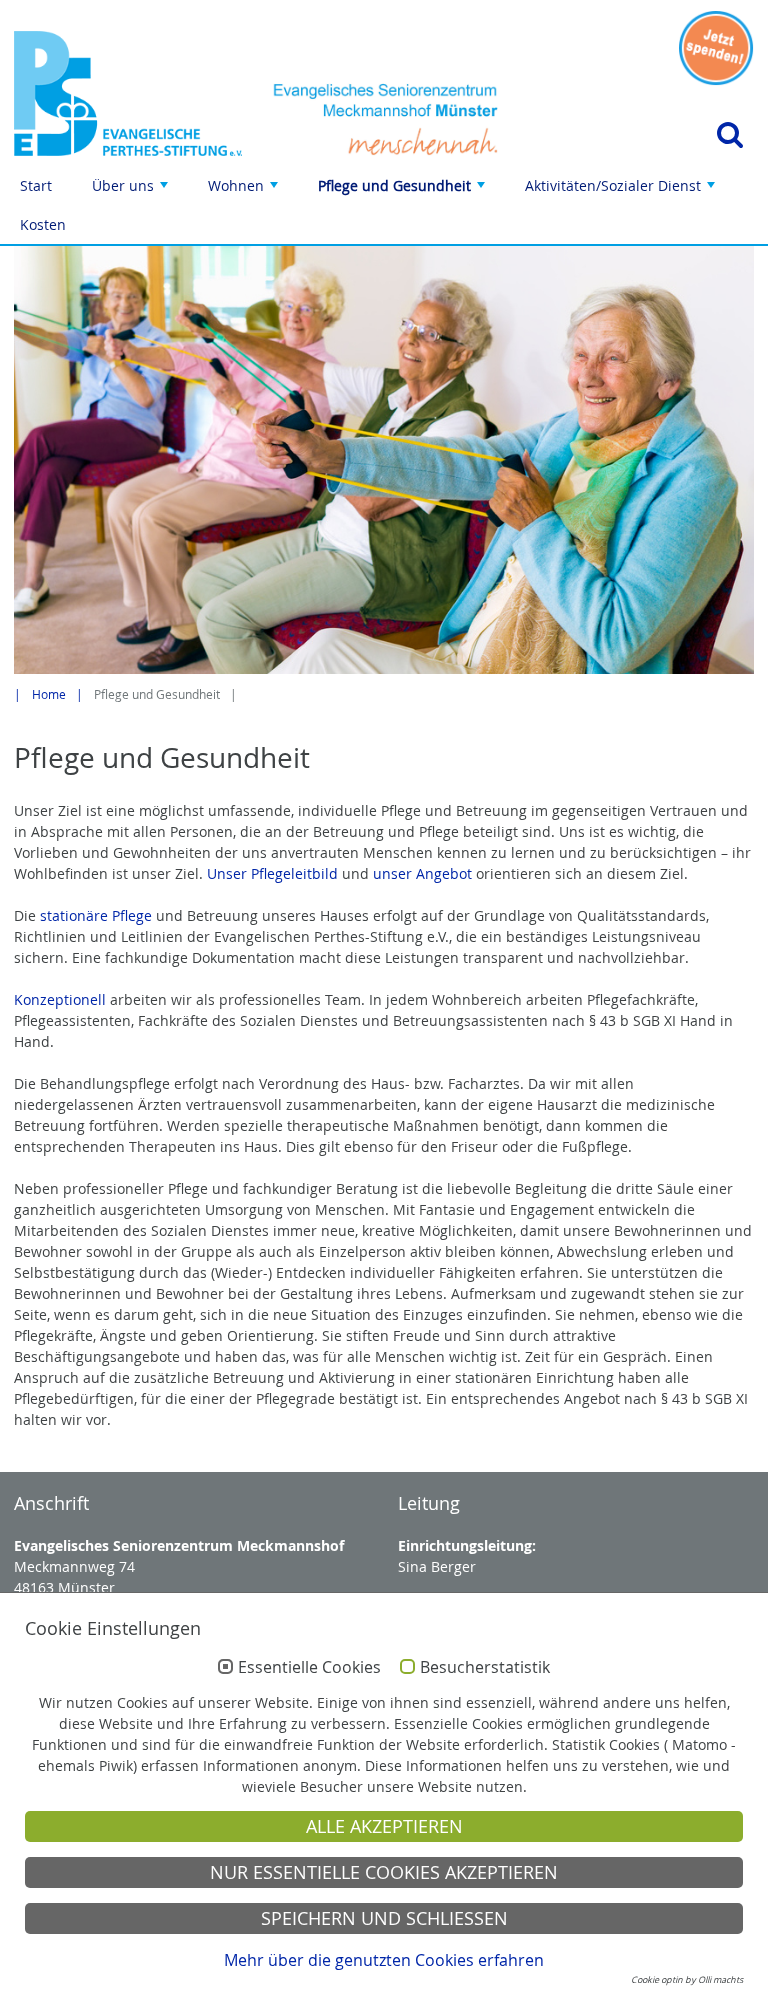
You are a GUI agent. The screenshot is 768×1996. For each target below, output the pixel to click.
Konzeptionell (62, 999)
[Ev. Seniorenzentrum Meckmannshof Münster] (128, 93)
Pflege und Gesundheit (403, 190)
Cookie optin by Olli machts (687, 1980)
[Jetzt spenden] (716, 48)
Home (49, 694)
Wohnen (245, 190)
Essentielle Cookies (309, 1668)
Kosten (43, 224)
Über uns (132, 190)
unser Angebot (422, 873)
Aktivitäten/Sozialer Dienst (622, 190)
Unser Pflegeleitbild (272, 873)
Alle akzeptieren (384, 1826)
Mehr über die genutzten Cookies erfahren (384, 1960)
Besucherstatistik (485, 1668)
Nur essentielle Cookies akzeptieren (384, 1872)
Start (36, 185)
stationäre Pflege (96, 915)
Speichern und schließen (384, 1918)
